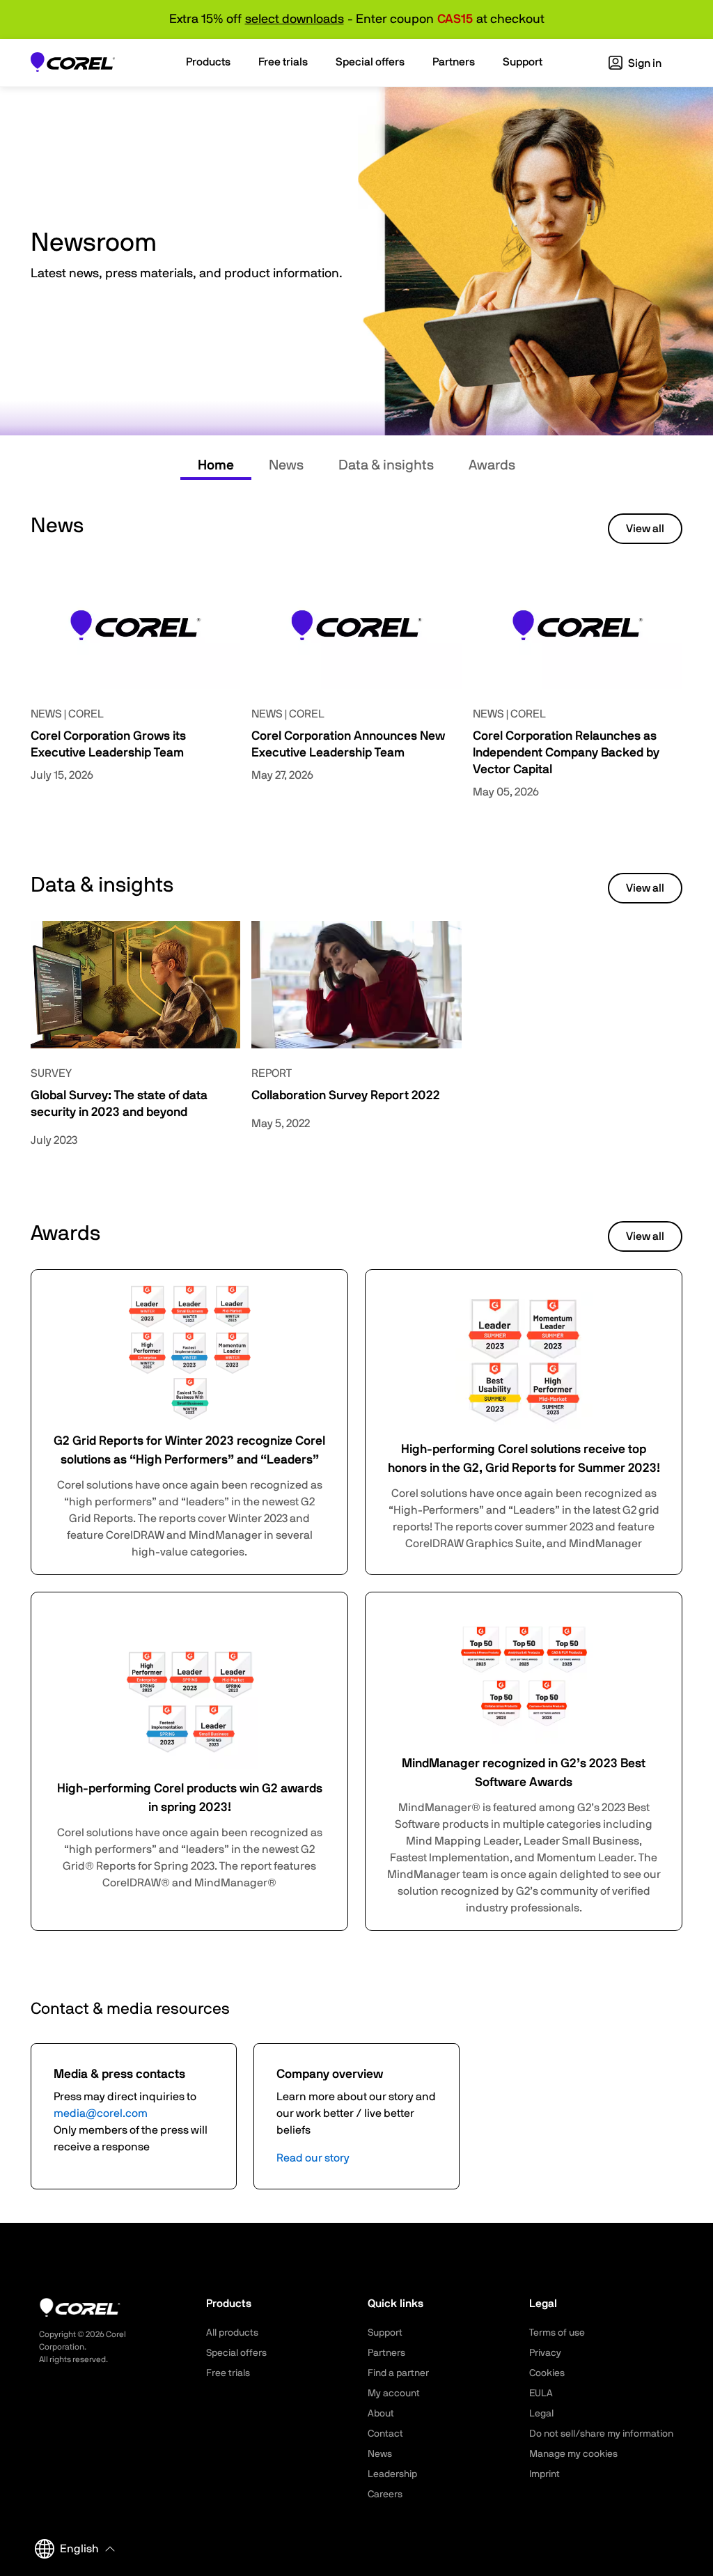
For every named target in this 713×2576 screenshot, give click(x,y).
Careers (385, 2494)
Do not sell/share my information (601, 2434)
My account (394, 2393)
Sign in (644, 63)
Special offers (236, 2353)
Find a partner (398, 2373)
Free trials (228, 2373)
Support (385, 2333)
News (286, 465)
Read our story (313, 2158)
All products (232, 2333)
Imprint (544, 2474)
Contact (385, 2434)
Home (216, 465)
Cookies (547, 2373)
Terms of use (557, 2333)
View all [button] (645, 529)
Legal (541, 2414)
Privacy (545, 2353)
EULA (541, 2393)
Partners (386, 2353)
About (381, 2414)
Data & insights (386, 465)
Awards (492, 465)
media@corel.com (101, 2113)
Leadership (392, 2474)
